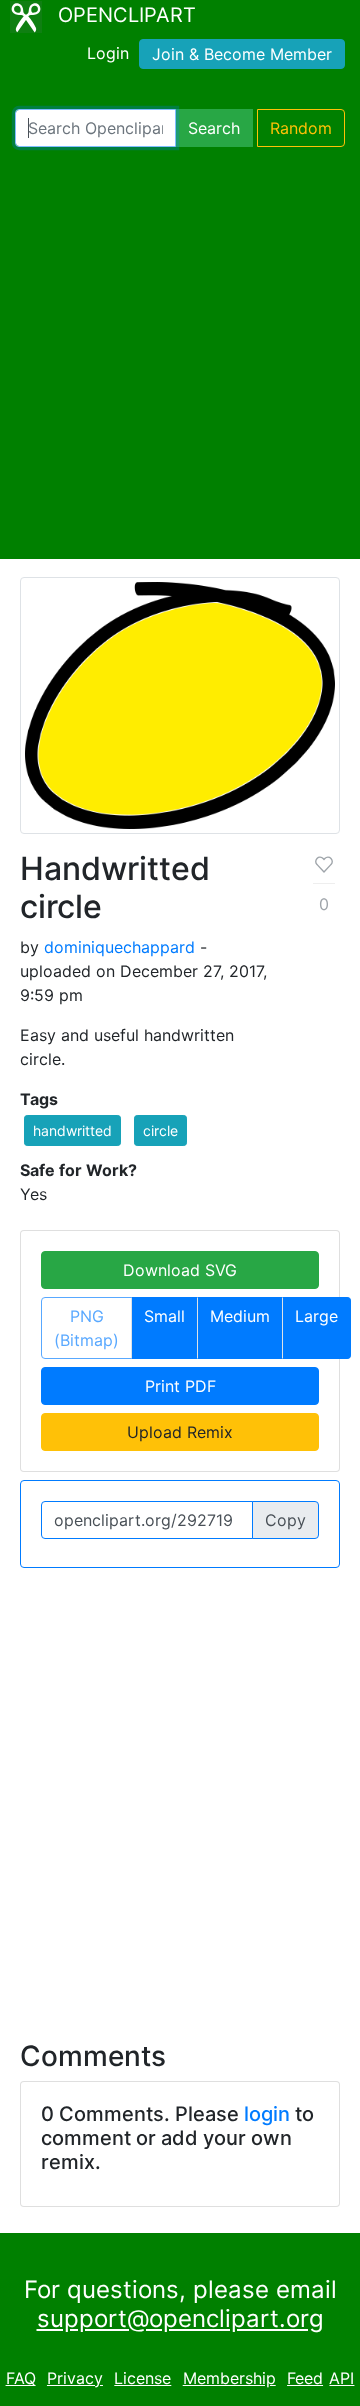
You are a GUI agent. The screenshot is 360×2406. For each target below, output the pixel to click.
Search (214, 128)
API (341, 2378)
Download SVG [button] (180, 1270)
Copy (285, 1520)
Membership (229, 2378)
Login (108, 53)
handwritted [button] (72, 1130)
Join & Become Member (242, 54)
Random (301, 128)
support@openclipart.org (180, 2318)
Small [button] (164, 1316)
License (142, 2378)
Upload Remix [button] (180, 1432)
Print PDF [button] (180, 1386)
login (267, 2114)
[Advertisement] (180, 353)
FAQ (21, 2378)
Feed (305, 2378)
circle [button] (160, 1130)
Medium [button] (240, 1316)
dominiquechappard (119, 947)
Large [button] (316, 1316)
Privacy (75, 2378)
